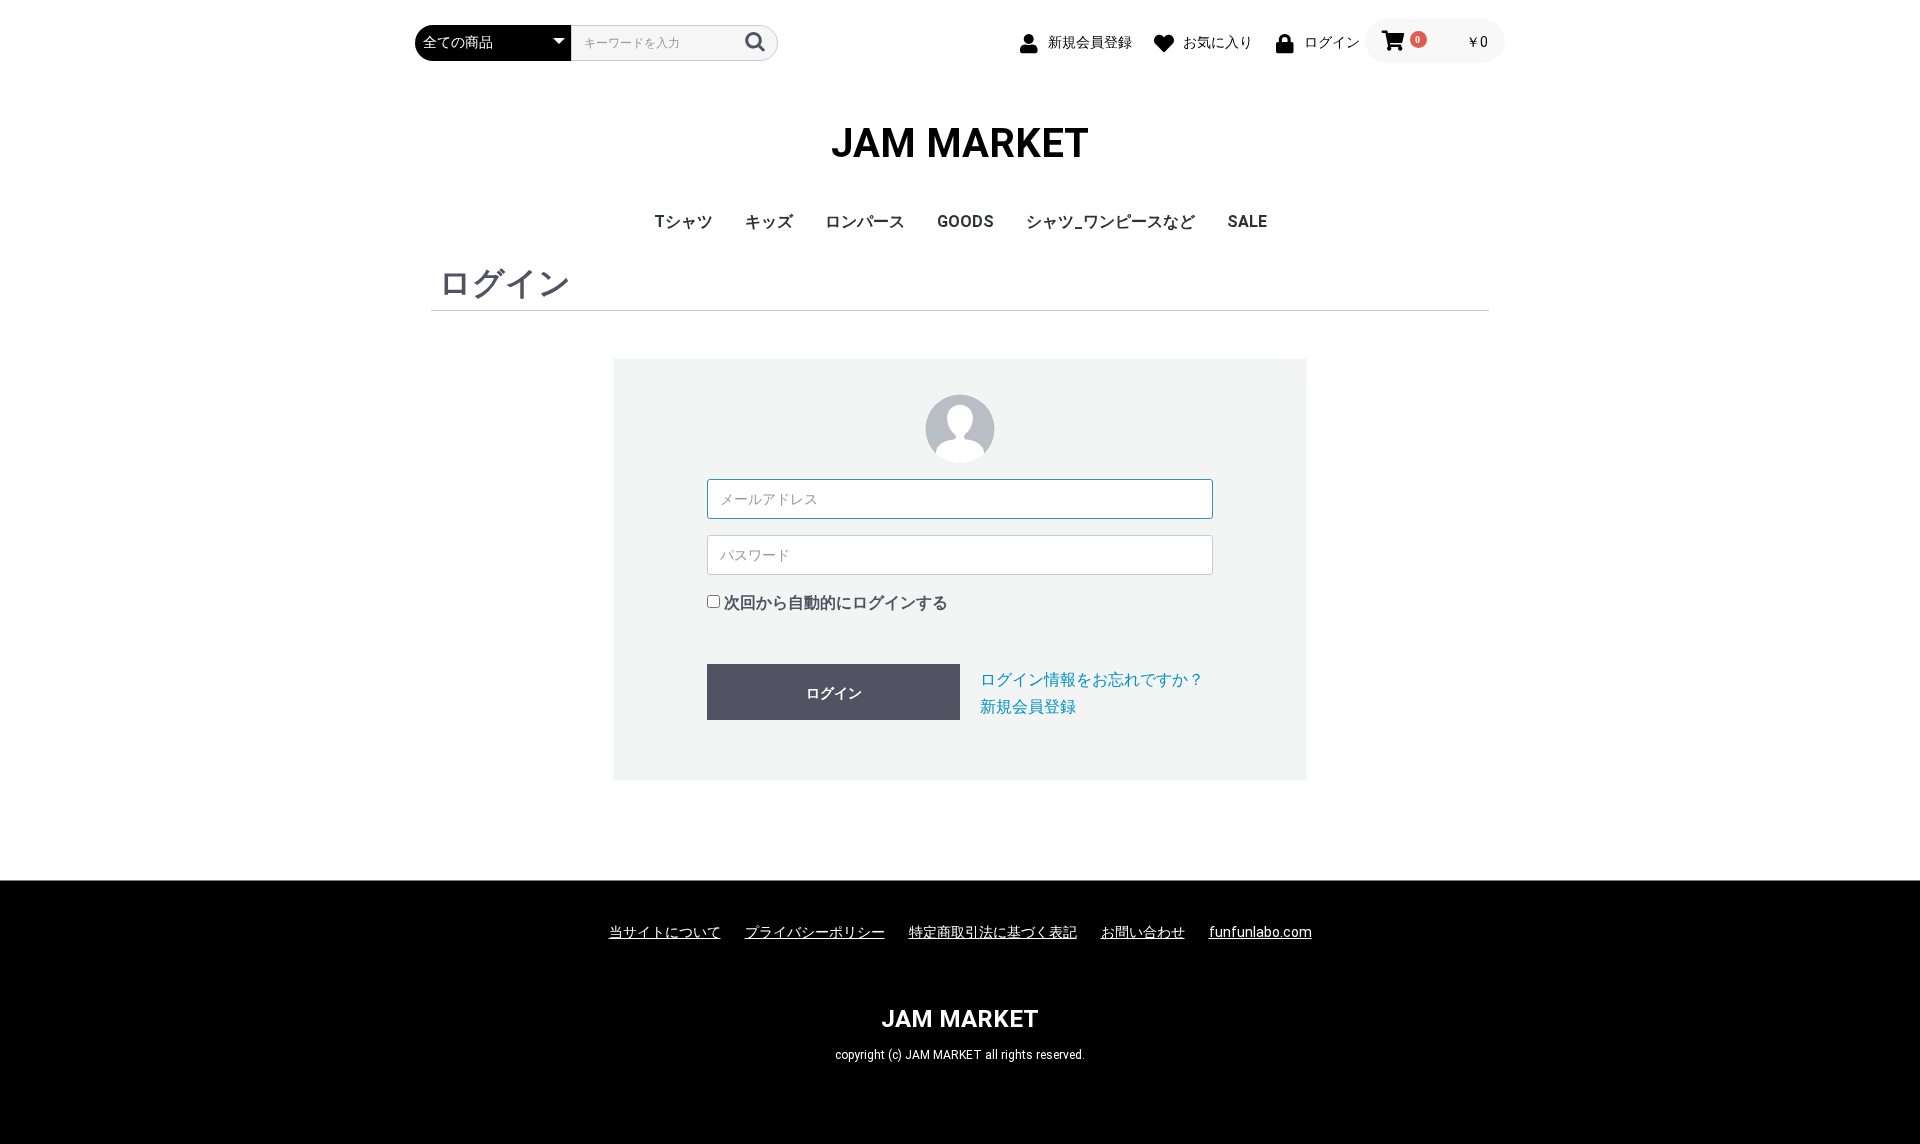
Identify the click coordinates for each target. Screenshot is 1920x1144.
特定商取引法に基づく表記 (993, 932)
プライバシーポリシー (815, 932)
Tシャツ (683, 221)
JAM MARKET (960, 144)
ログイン (834, 693)
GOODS (965, 221)
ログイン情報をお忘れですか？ (1092, 679)
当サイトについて (665, 932)
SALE (1247, 221)
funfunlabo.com (1260, 932)
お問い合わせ (1143, 932)
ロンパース (865, 221)
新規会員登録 (1028, 706)
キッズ (769, 221)
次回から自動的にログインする (836, 602)
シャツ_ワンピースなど (1110, 221)
